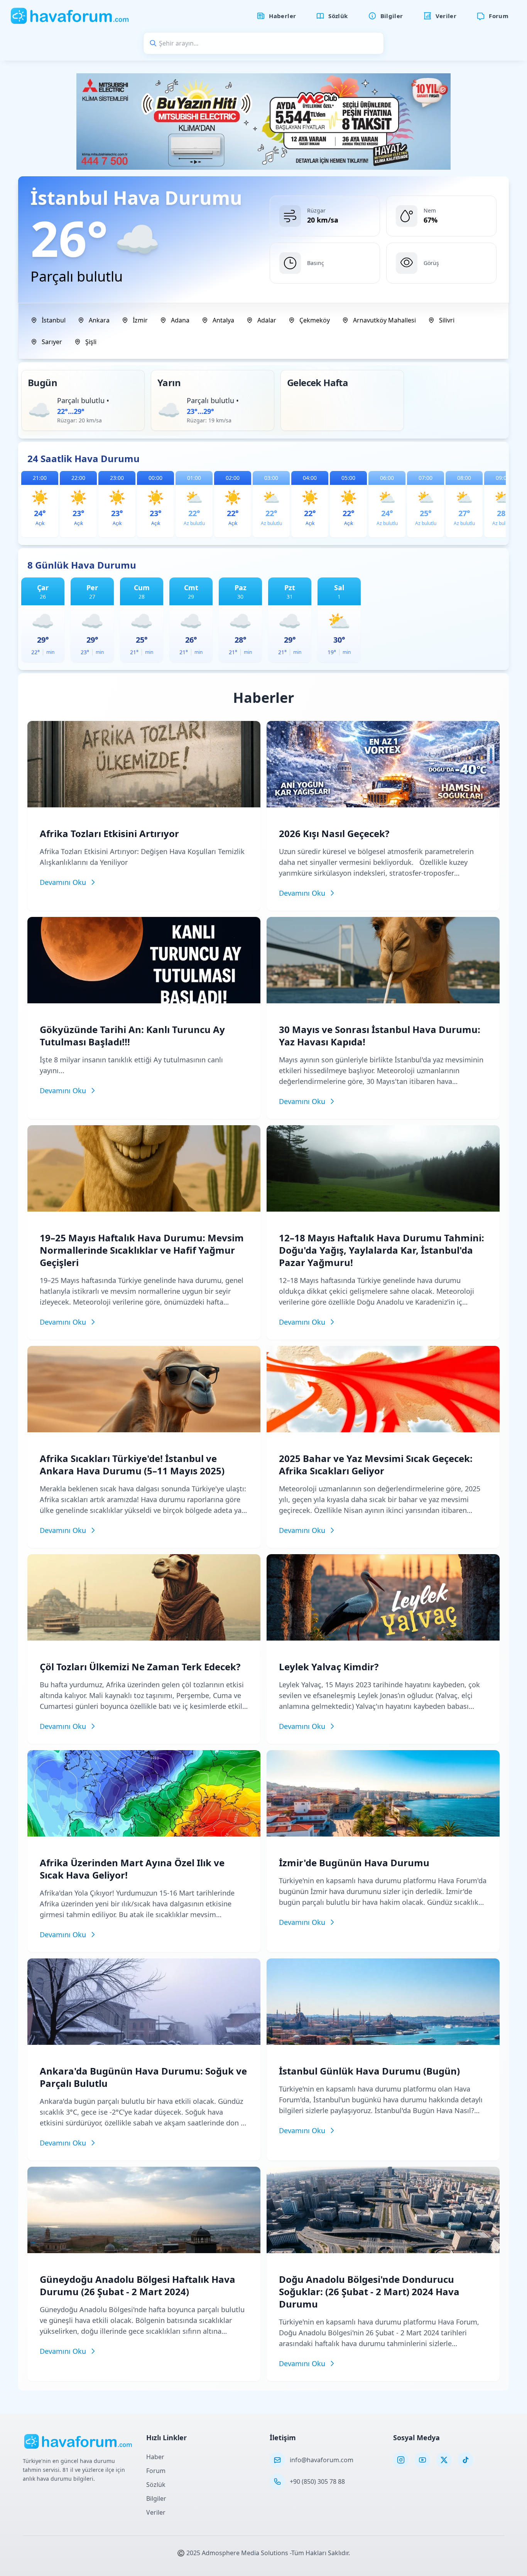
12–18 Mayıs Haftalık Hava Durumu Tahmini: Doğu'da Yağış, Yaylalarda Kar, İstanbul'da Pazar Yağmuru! (382, 1250)
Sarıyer (52, 342)
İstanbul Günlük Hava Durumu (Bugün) (369, 2071)
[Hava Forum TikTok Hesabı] (466, 2460)
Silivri (447, 320)
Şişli (91, 342)
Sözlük (156, 2485)
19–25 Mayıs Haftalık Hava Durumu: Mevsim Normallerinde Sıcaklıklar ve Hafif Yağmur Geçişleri (142, 1250)
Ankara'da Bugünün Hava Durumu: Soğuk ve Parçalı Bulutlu (143, 2077)
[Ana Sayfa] (70, 16)
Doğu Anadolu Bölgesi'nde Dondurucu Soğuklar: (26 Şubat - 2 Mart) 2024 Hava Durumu (369, 2292)
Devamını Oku (63, 882)
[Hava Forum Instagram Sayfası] (401, 2460)
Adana (180, 320)
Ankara (99, 320)
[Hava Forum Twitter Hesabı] (444, 2460)
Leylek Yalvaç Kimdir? (329, 1667)
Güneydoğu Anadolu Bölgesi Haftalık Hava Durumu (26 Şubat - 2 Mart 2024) (138, 2285)
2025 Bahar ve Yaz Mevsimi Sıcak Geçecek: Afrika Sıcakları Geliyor (376, 1464)
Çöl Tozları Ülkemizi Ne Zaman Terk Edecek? (140, 1667)
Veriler (156, 2512)
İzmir (140, 320)
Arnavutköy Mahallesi (384, 320)
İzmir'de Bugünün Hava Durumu (354, 1863)
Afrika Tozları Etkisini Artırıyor (109, 833)
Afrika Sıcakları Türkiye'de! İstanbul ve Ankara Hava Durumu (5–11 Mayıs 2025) (132, 1464)
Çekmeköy (315, 320)
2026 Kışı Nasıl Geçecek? (334, 833)
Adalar (267, 320)
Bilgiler (156, 2498)
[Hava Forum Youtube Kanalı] (422, 2460)
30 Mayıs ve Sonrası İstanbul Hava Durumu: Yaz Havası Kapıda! (380, 1036)
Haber (155, 2457)
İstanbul (54, 320)
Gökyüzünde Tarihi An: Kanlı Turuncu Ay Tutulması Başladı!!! (132, 1036)
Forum (156, 2471)
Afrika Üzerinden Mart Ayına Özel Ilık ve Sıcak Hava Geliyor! (132, 1869)
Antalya (223, 320)
